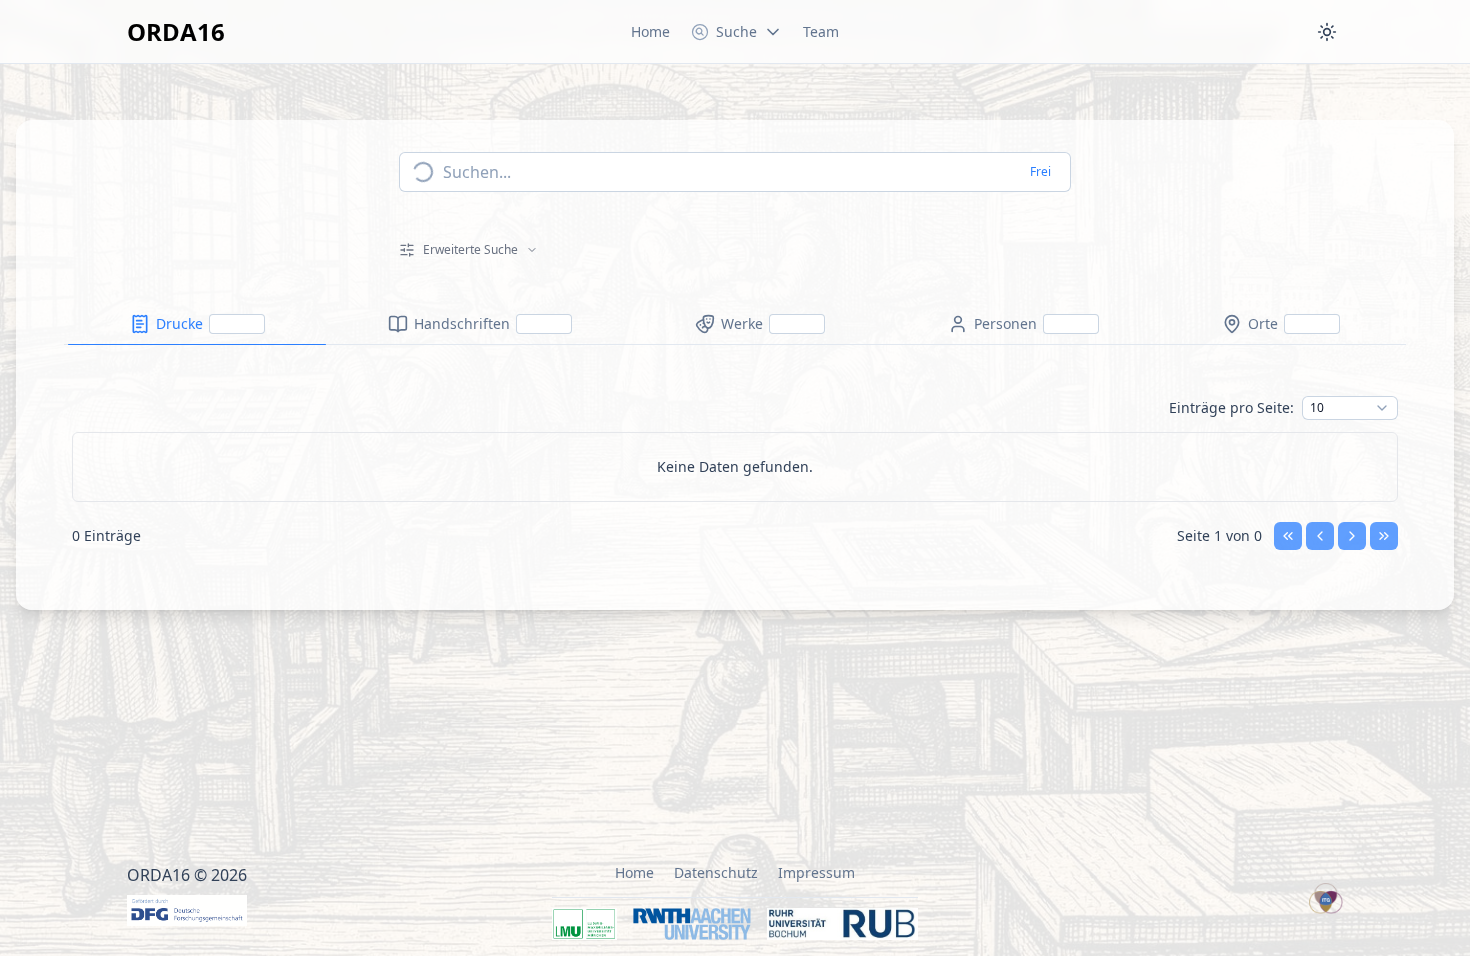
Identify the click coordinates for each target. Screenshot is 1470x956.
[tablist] (735, 324)
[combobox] (1350, 408)
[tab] (197, 324)
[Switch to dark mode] (1327, 32)
